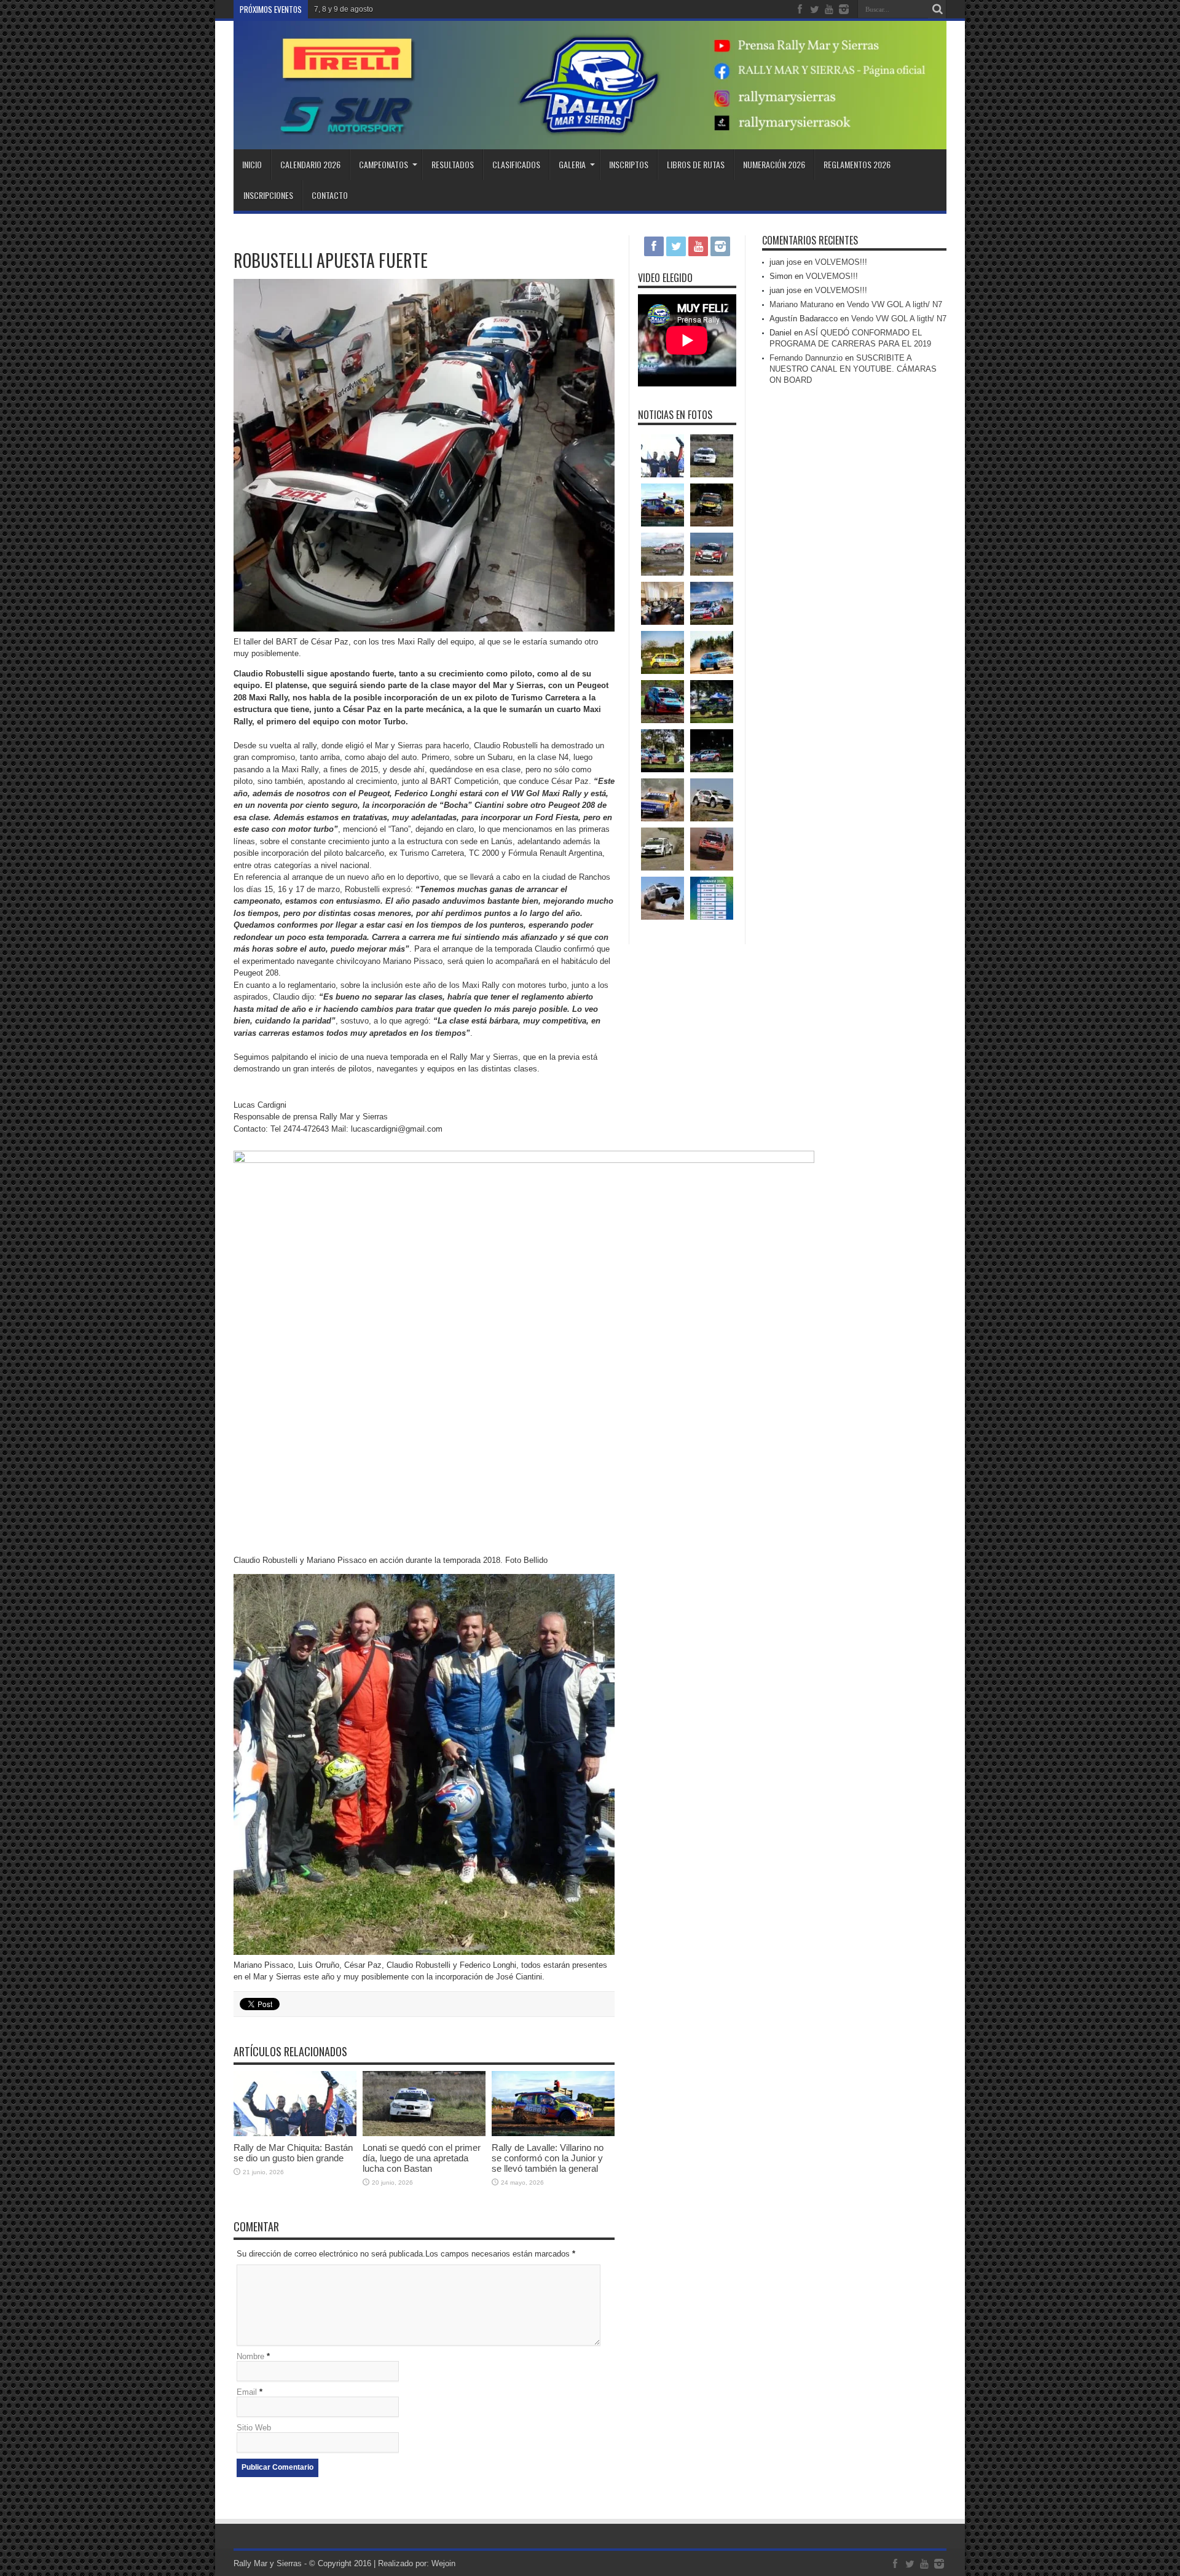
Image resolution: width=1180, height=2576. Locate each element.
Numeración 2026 (774, 164)
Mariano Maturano (801, 304)
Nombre (250, 2356)
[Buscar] (937, 9)
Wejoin (443, 2563)
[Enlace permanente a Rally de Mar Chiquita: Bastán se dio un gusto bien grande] (295, 2133)
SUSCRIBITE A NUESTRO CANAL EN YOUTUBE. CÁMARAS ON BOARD (853, 369)
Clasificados (516, 164)
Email (247, 2392)
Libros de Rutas (696, 164)
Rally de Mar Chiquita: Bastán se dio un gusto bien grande (293, 2153)
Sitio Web (254, 2428)
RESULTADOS (453, 164)
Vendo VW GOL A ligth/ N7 (895, 304)
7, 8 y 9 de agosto (344, 9)
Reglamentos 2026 (857, 164)
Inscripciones (268, 195)
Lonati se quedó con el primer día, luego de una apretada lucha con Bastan (422, 2158)
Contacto (330, 195)
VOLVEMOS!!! (841, 262)
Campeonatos (383, 164)
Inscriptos (629, 164)
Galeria (572, 164)
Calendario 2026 (310, 164)
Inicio (252, 164)
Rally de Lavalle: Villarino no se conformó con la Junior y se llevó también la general (548, 2158)
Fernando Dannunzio (806, 358)
